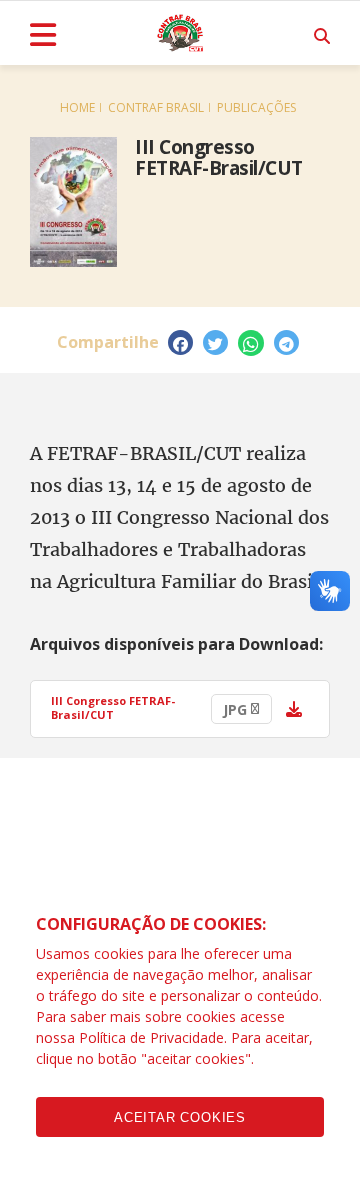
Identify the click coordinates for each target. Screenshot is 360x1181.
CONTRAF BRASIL (156, 107)
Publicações (256, 107)
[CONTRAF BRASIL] (180, 33)
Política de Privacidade (151, 1037)
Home (77, 107)
